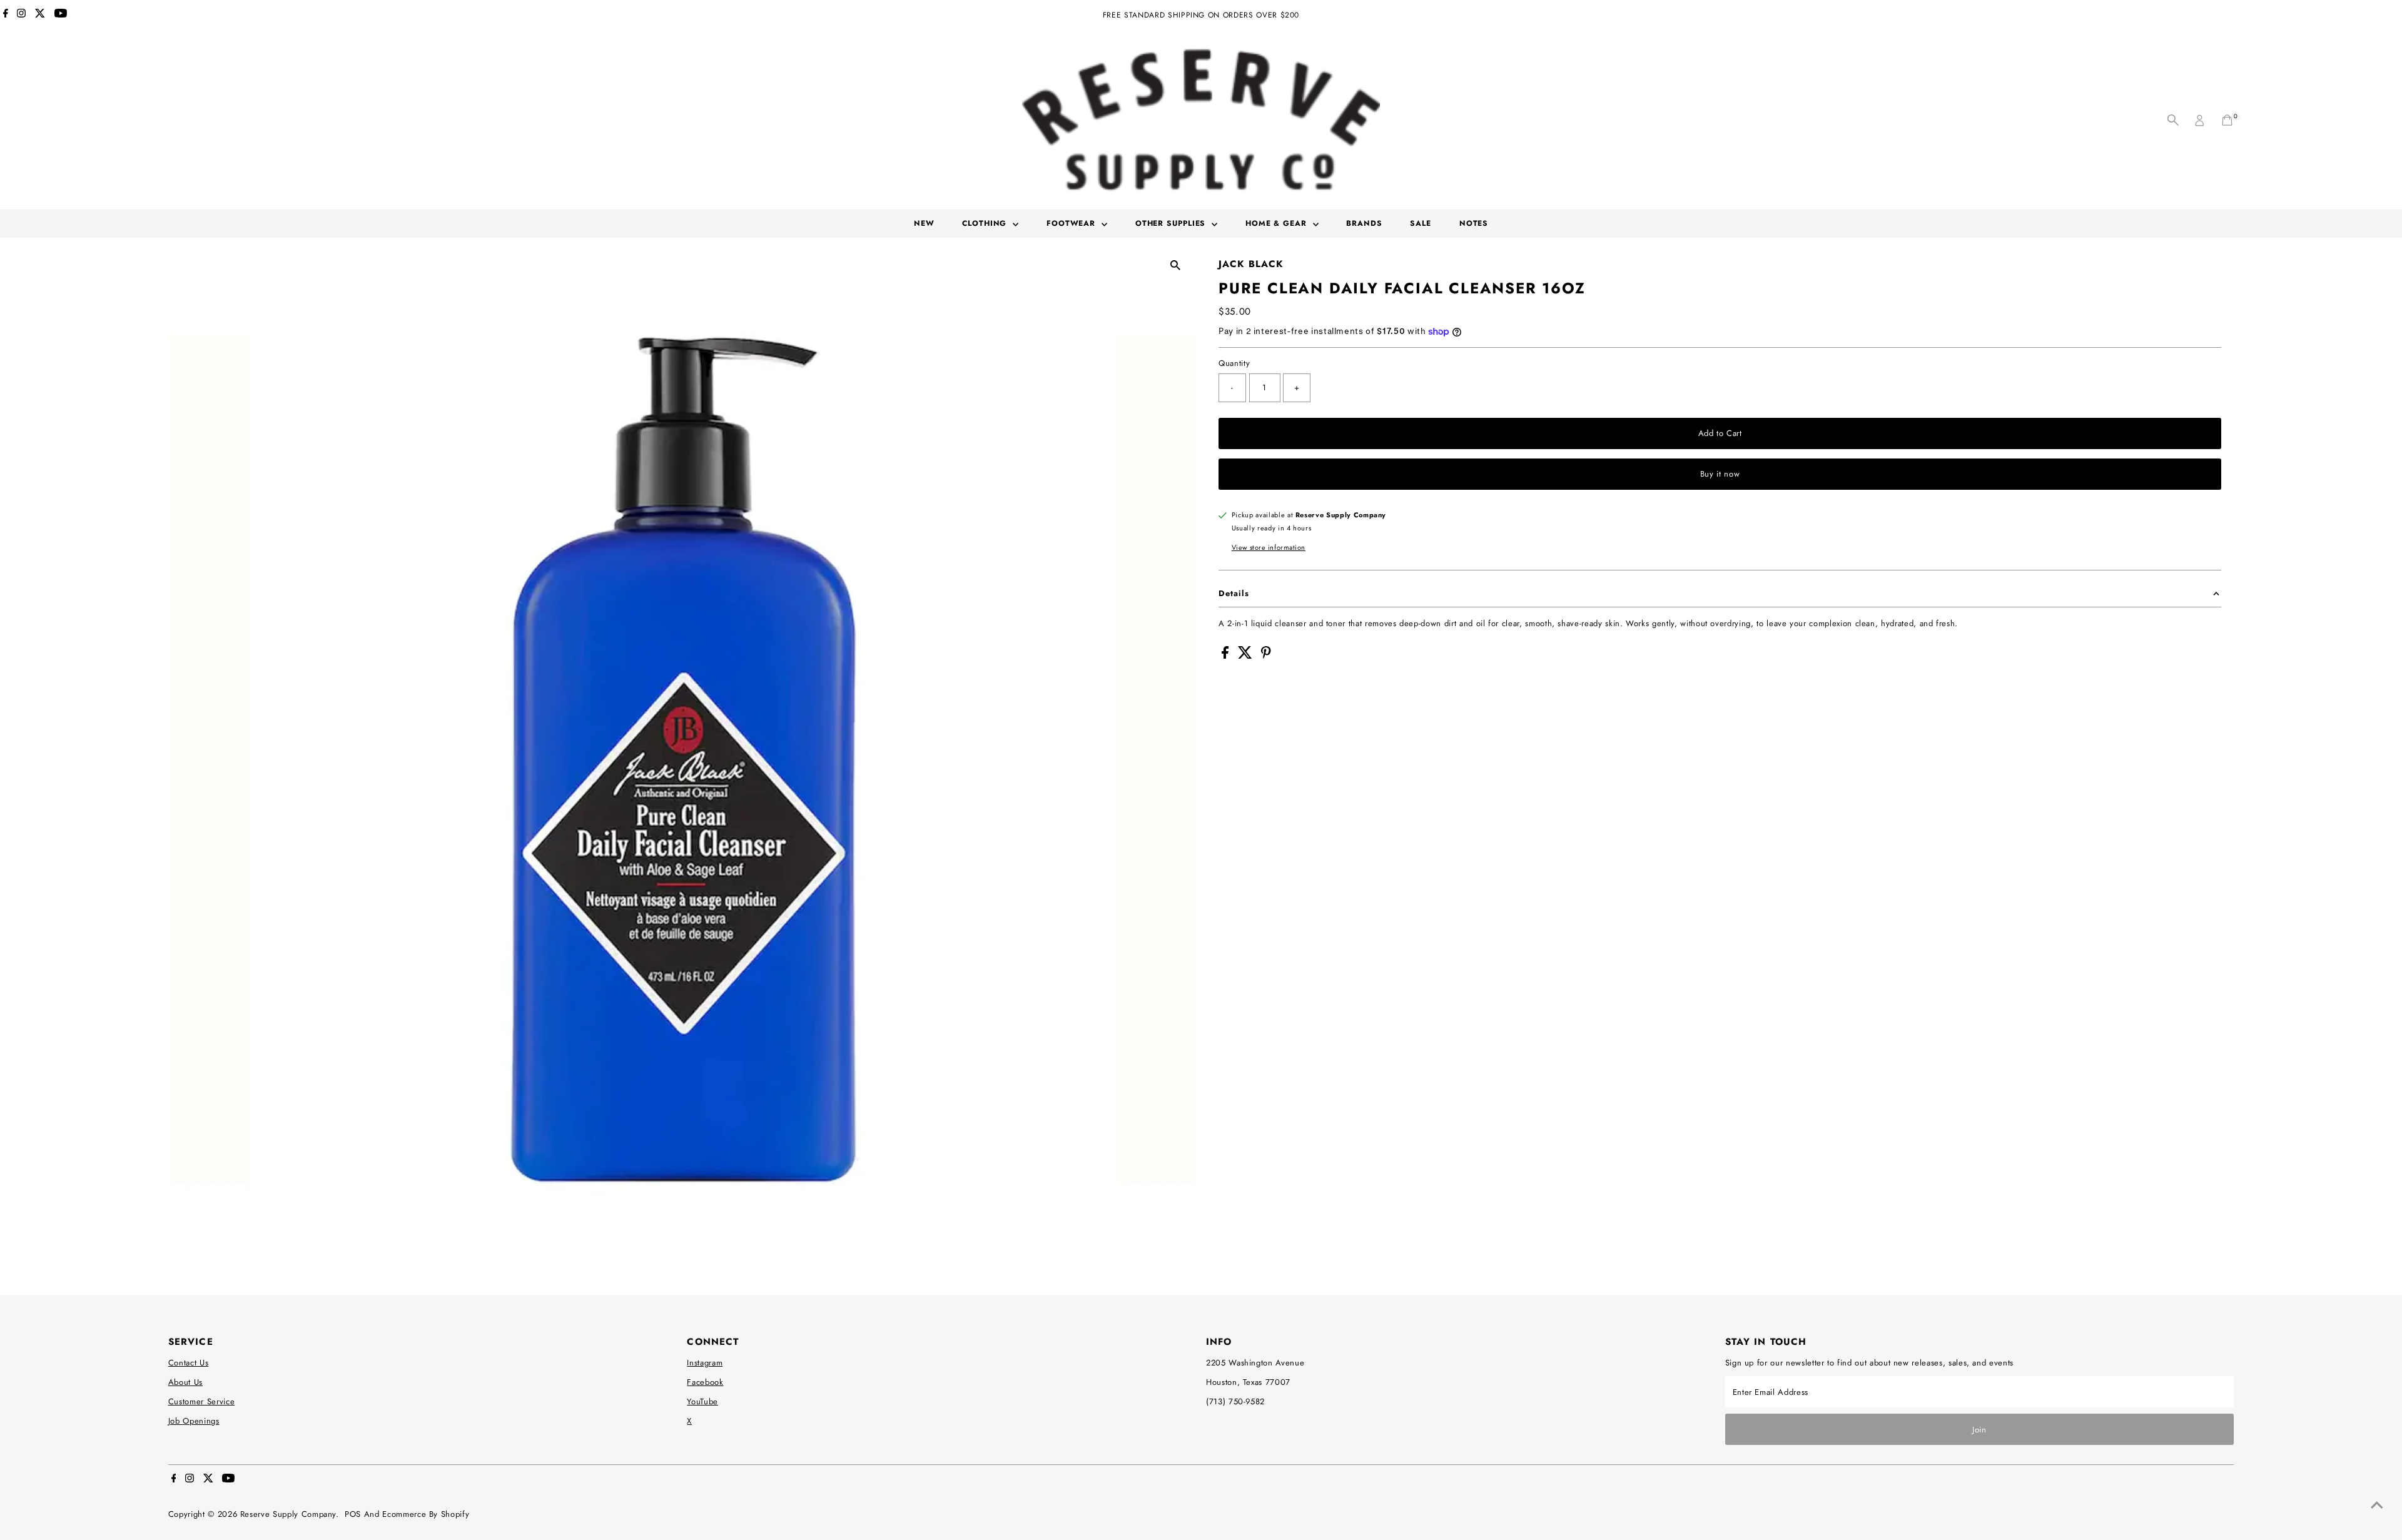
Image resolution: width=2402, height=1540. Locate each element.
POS (353, 1514)
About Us (185, 1382)
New (924, 223)
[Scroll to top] (2377, 1506)
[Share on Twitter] (1247, 656)
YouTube (702, 1401)
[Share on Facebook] (1227, 656)
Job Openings (194, 1421)
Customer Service (201, 1401)
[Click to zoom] (1176, 265)
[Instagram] (21, 15)
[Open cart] (2227, 120)
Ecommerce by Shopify (426, 1514)
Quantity (1234, 363)
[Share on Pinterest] (1266, 656)
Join (1979, 1430)
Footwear (1072, 223)
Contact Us (189, 1363)
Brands (1364, 223)
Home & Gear (1278, 223)
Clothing (986, 223)
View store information (1269, 547)
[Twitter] (40, 15)
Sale (1421, 223)
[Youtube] (61, 15)
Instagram (705, 1363)
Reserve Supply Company (288, 1514)
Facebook (705, 1382)
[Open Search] (2173, 120)
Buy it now (1720, 474)
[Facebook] (6, 15)
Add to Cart (1720, 433)
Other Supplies (1172, 223)
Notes (1474, 223)
